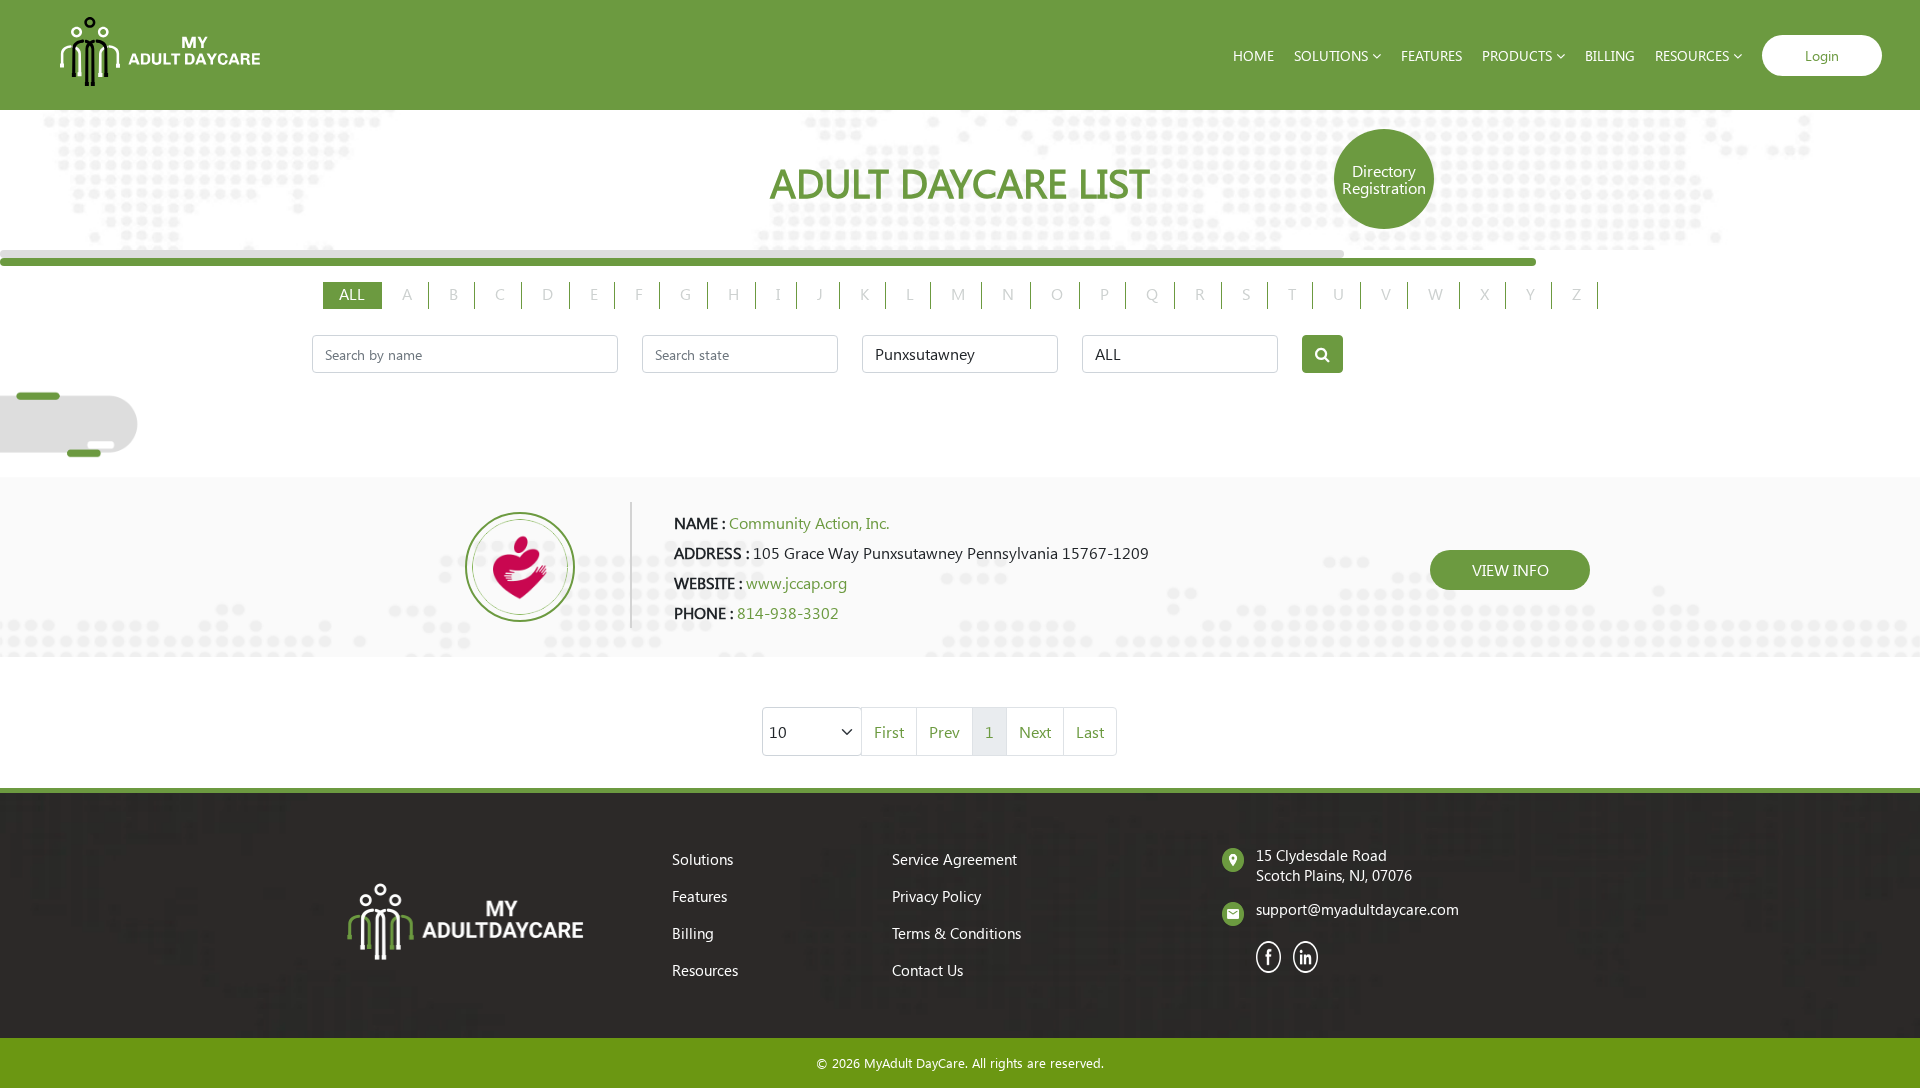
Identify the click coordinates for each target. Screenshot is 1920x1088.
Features (1431, 55)
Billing (1610, 55)
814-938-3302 (788, 612)
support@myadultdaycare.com (1357, 909)
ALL (352, 293)
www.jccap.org (796, 582)
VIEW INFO (1510, 569)
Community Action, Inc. (809, 522)
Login (1822, 55)
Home (1253, 55)
